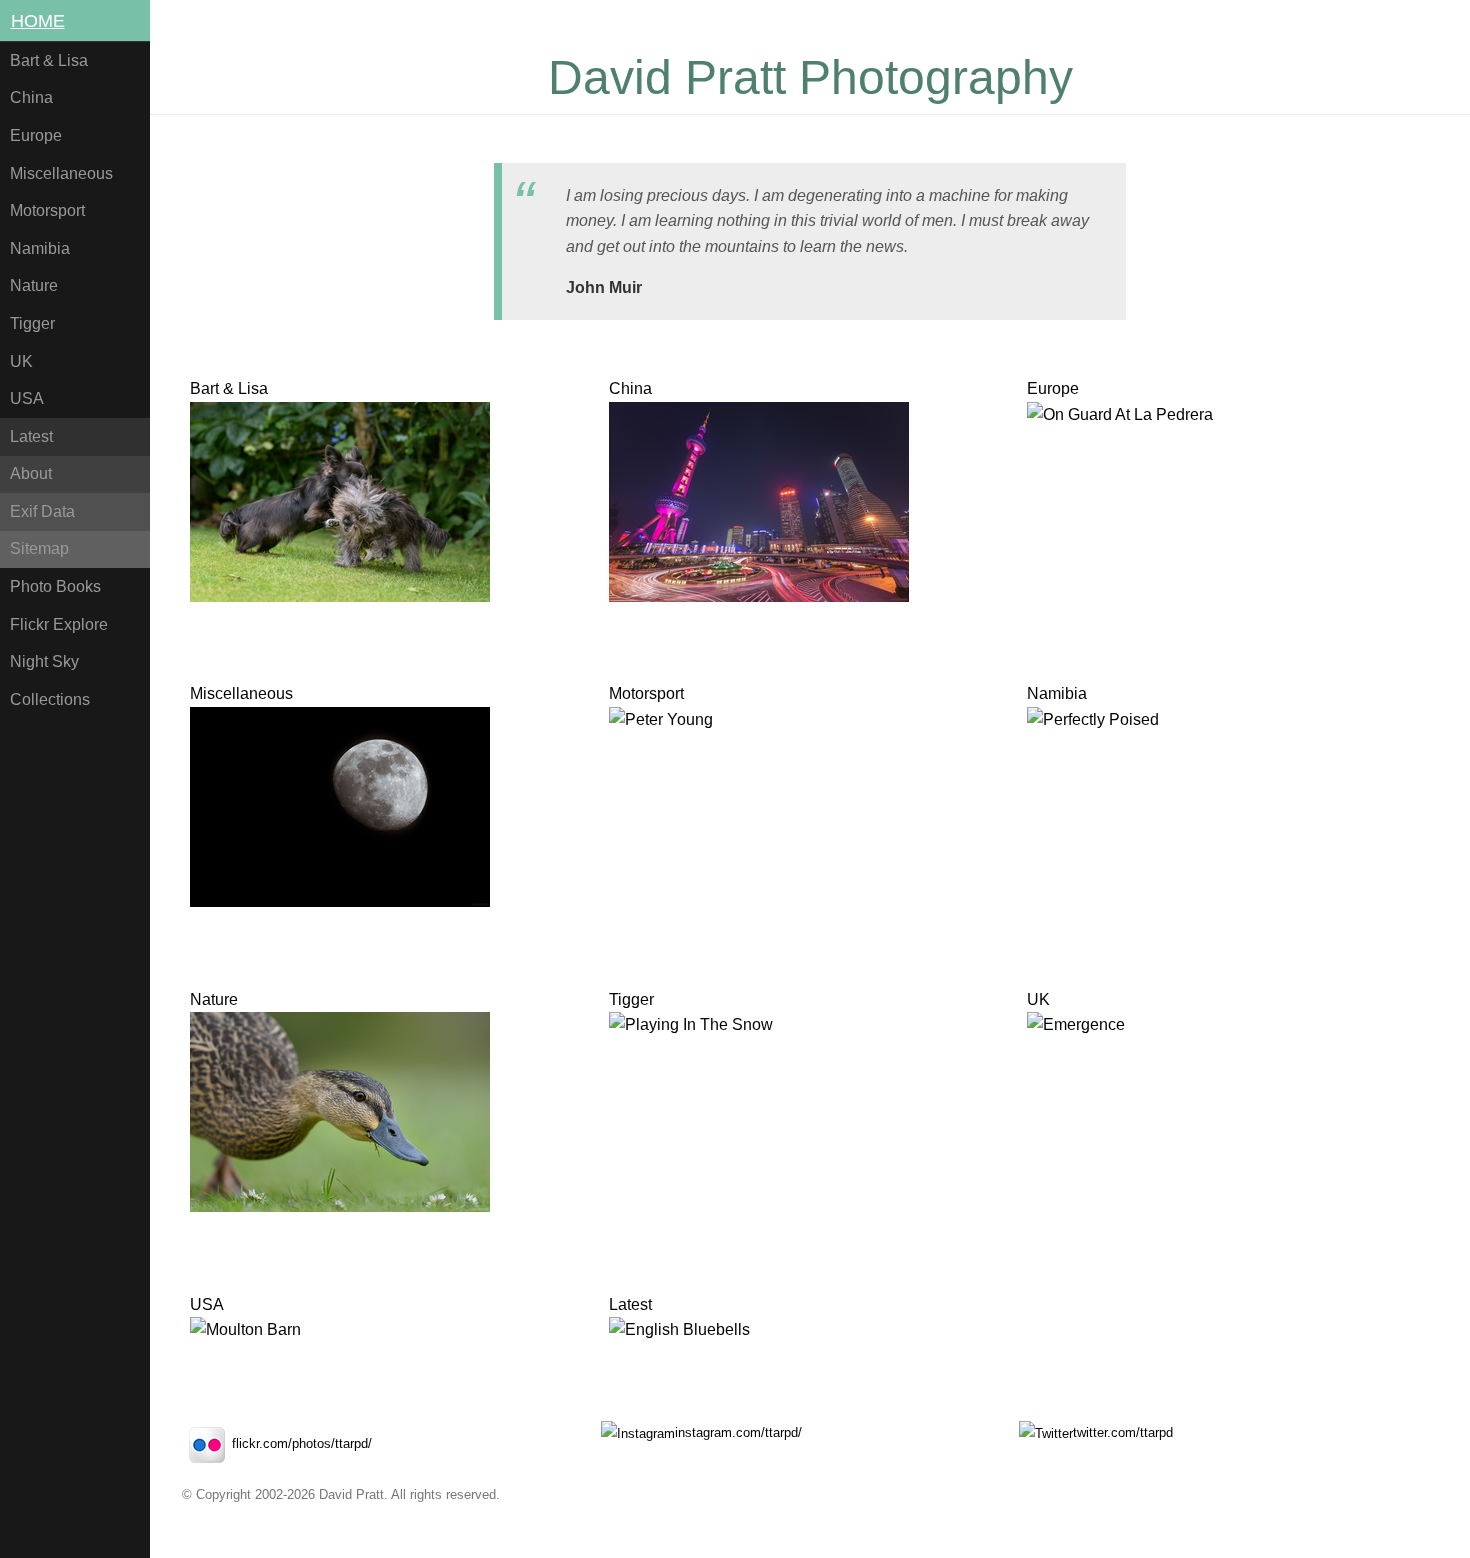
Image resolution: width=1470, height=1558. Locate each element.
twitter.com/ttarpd (1123, 1432)
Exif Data (42, 511)
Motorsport (47, 210)
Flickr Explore (59, 624)
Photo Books (55, 586)
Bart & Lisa (49, 60)
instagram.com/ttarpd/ (738, 1432)
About (31, 473)
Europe (36, 135)
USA (27, 398)
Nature (34, 285)
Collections (50, 699)
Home (38, 21)
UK (21, 361)
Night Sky (44, 661)
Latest (31, 436)
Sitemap (39, 548)
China (31, 97)
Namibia (40, 248)
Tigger (32, 323)
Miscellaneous (61, 173)
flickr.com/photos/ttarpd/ (302, 1443)
